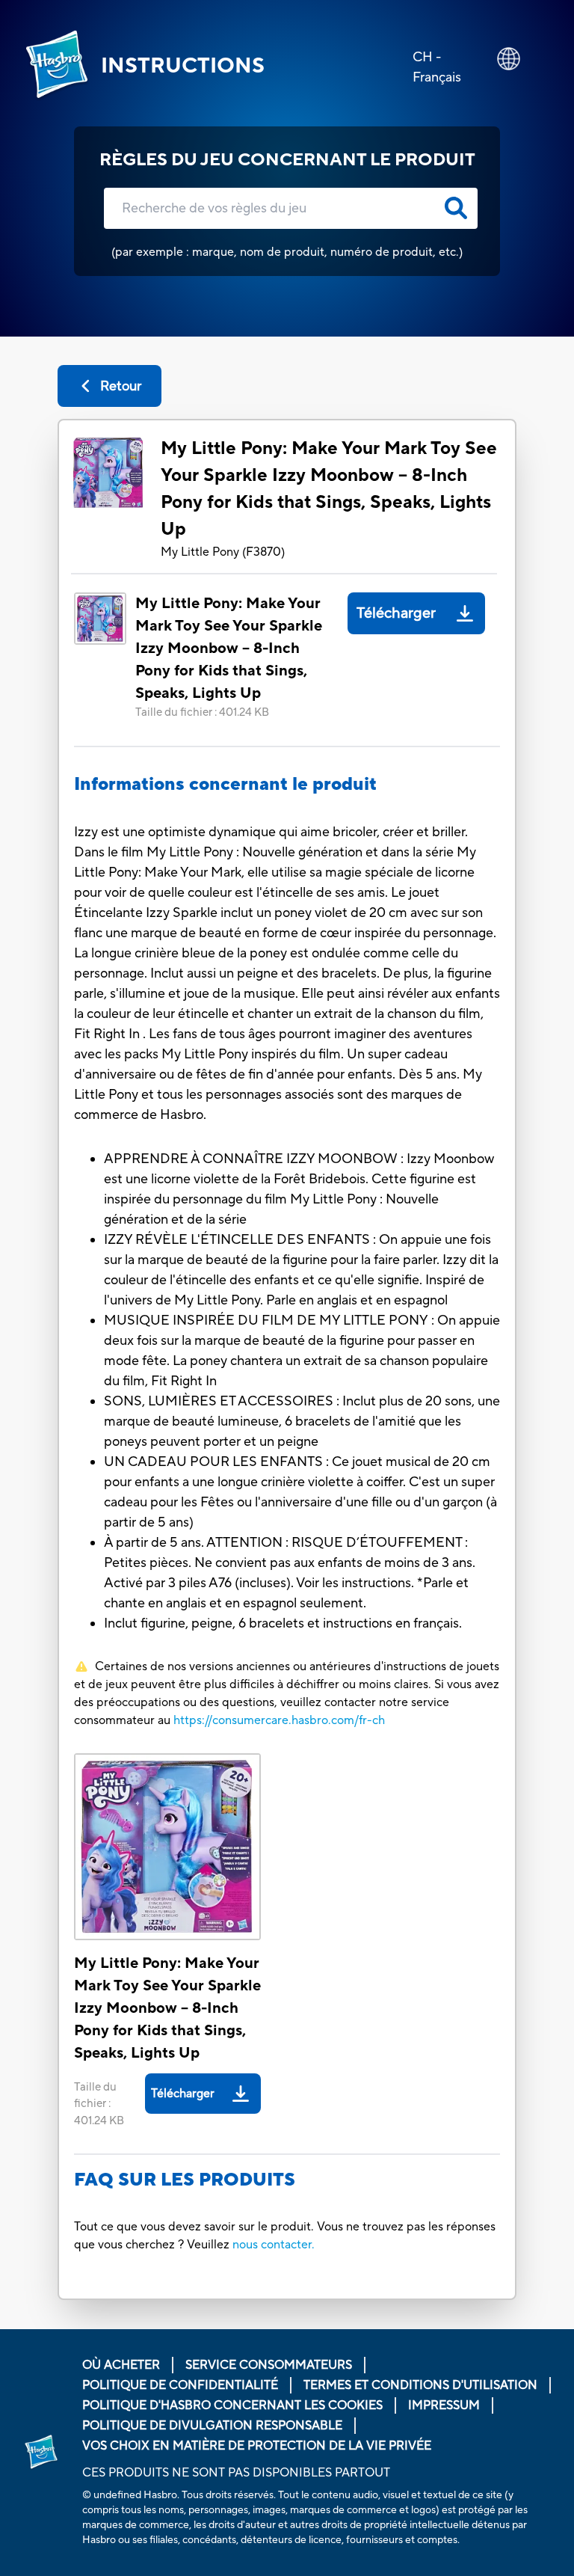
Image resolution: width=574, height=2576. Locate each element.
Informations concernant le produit (225, 784)
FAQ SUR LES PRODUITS (185, 2180)
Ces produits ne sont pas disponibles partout (236, 2473)
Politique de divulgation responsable (212, 2426)
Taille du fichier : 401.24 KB (202, 712)
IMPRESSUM (444, 2405)
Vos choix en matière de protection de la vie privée (257, 2446)
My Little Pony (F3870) (223, 552)
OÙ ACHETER (121, 2365)
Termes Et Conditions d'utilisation (420, 2385)
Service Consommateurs (269, 2365)
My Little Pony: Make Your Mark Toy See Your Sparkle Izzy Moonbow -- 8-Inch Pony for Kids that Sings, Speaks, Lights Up (329, 489)
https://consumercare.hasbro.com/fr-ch (279, 1720)
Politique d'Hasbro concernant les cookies (232, 2405)
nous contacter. (274, 2245)
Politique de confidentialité (180, 2385)
